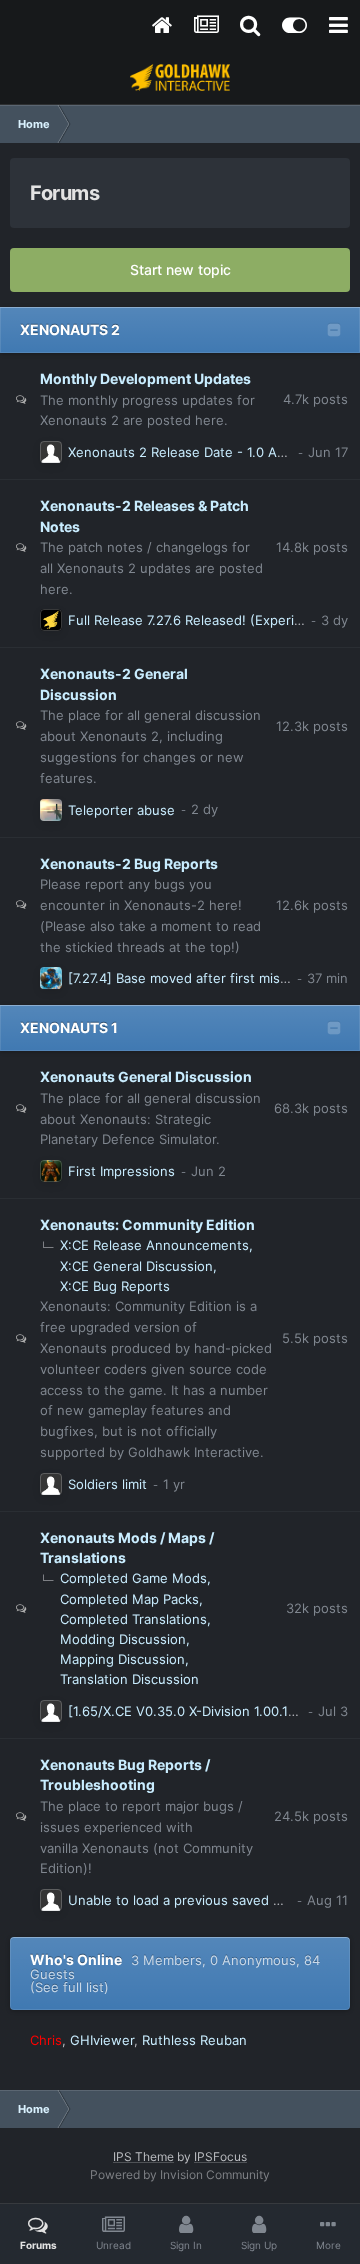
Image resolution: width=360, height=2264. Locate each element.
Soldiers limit (107, 1484)
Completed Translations (133, 1619)
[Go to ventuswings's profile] (51, 810)
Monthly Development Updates (145, 378)
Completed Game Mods (133, 1578)
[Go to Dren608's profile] (51, 452)
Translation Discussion (129, 1679)
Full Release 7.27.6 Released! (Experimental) (204, 620)
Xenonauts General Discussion (146, 1076)
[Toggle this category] (334, 332)
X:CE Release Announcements (154, 1245)
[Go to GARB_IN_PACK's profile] (51, 1484)
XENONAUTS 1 (69, 1027)
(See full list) (69, 1987)
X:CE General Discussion (136, 1266)
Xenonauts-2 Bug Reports (129, 863)
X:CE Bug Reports (115, 1286)
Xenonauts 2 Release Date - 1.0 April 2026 (200, 452)
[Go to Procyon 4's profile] (51, 1900)
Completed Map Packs (129, 1599)
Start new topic (180, 269)
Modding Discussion (123, 1639)
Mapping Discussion (122, 1659)
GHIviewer (102, 2040)
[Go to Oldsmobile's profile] (51, 1171)
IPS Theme (143, 2156)
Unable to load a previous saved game (187, 1900)
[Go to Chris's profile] (51, 620)
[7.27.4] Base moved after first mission (187, 978)
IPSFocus (220, 2156)
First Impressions (121, 1171)
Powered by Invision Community (180, 2174)
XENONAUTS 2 (70, 329)
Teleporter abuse (121, 810)
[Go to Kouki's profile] (51, 978)
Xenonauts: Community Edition (147, 1224)
